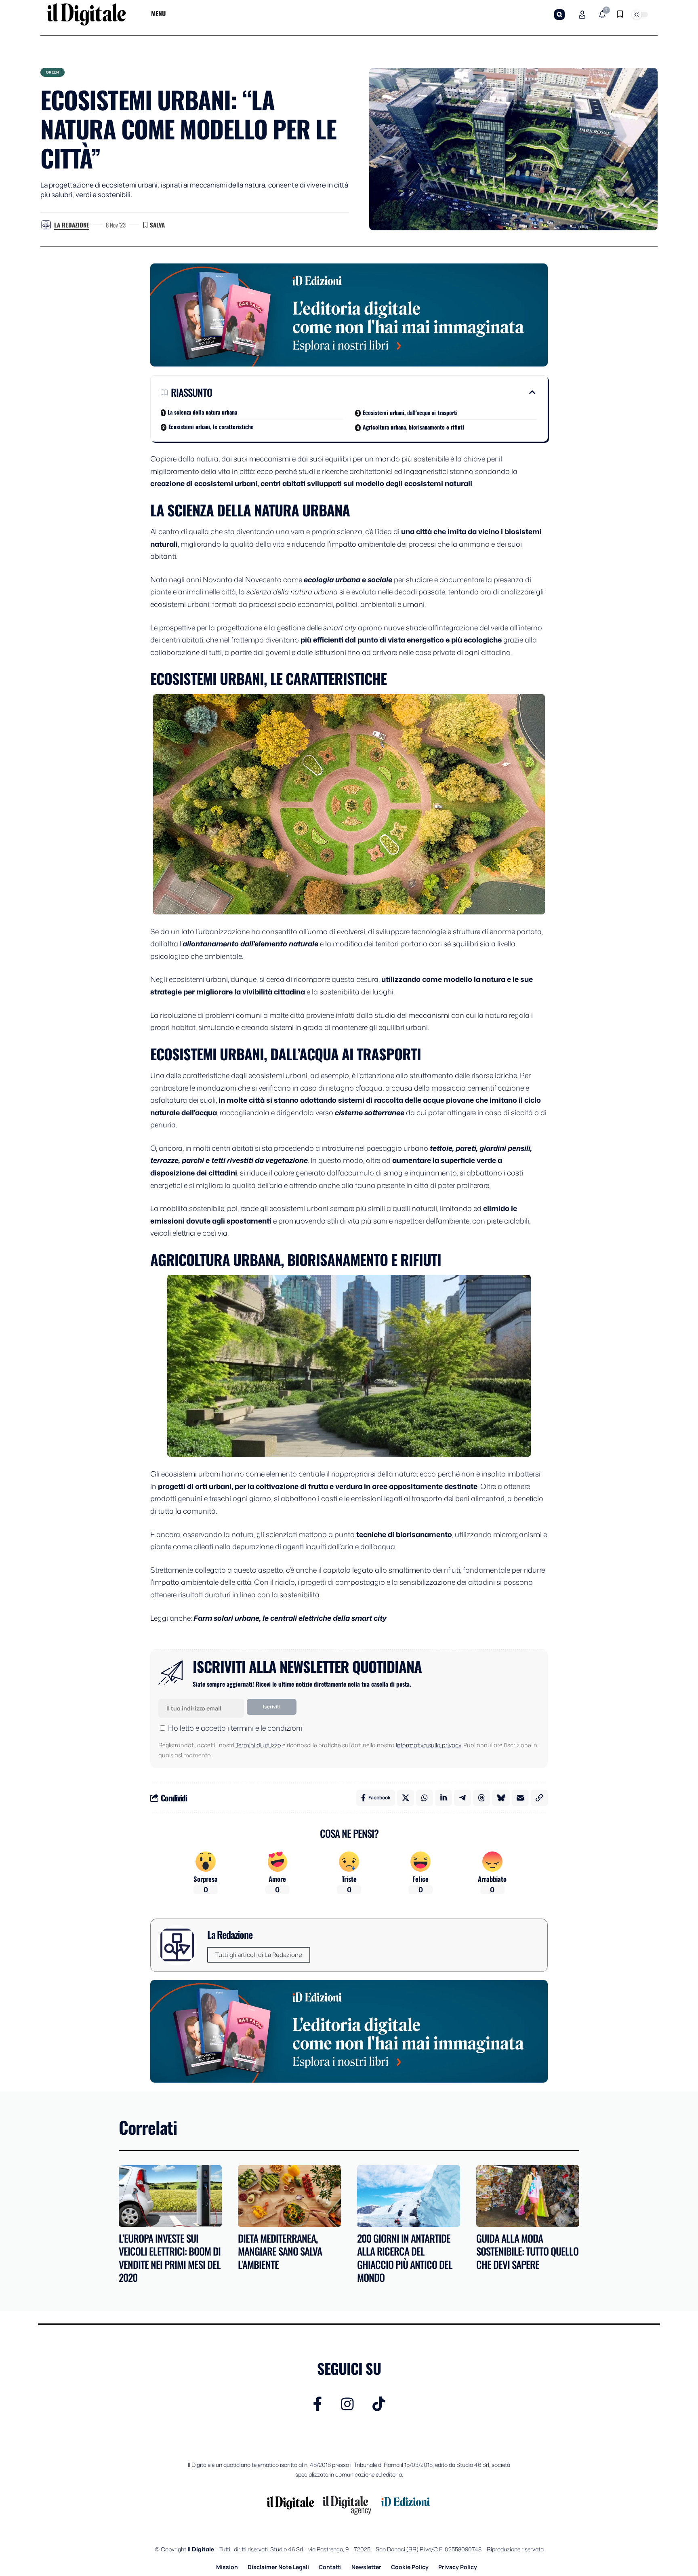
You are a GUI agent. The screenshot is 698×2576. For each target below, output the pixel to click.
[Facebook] (318, 2404)
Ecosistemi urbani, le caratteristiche (211, 427)
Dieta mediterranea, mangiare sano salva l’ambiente (280, 2251)
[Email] (520, 1798)
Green (53, 72)
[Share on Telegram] (463, 1798)
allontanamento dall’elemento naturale (250, 944)
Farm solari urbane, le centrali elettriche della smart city (290, 1618)
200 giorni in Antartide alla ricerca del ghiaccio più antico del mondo (405, 2258)
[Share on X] (406, 1798)
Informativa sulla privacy (428, 1745)
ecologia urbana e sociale (348, 579)
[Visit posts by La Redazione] (46, 225)
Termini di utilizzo (258, 1745)
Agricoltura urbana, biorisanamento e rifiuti (413, 427)
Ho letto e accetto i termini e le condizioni (235, 1728)
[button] (559, 15)
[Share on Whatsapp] (425, 1798)
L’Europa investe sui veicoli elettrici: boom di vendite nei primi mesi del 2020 (170, 2258)
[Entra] (582, 15)
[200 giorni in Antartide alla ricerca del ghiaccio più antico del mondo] (409, 2196)
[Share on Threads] (481, 1798)
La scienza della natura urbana (202, 412)
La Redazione (72, 225)
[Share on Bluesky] (501, 1798)
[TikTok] (379, 2404)
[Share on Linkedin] (444, 1798)
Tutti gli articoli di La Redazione (259, 1955)
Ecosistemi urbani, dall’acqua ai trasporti (410, 412)
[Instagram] (347, 2404)
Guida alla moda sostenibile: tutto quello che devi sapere (527, 2251)
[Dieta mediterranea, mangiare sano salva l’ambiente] (289, 2196)
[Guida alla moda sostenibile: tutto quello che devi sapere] (528, 2196)
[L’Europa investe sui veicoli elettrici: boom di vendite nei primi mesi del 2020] (170, 2196)
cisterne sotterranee (370, 1112)
